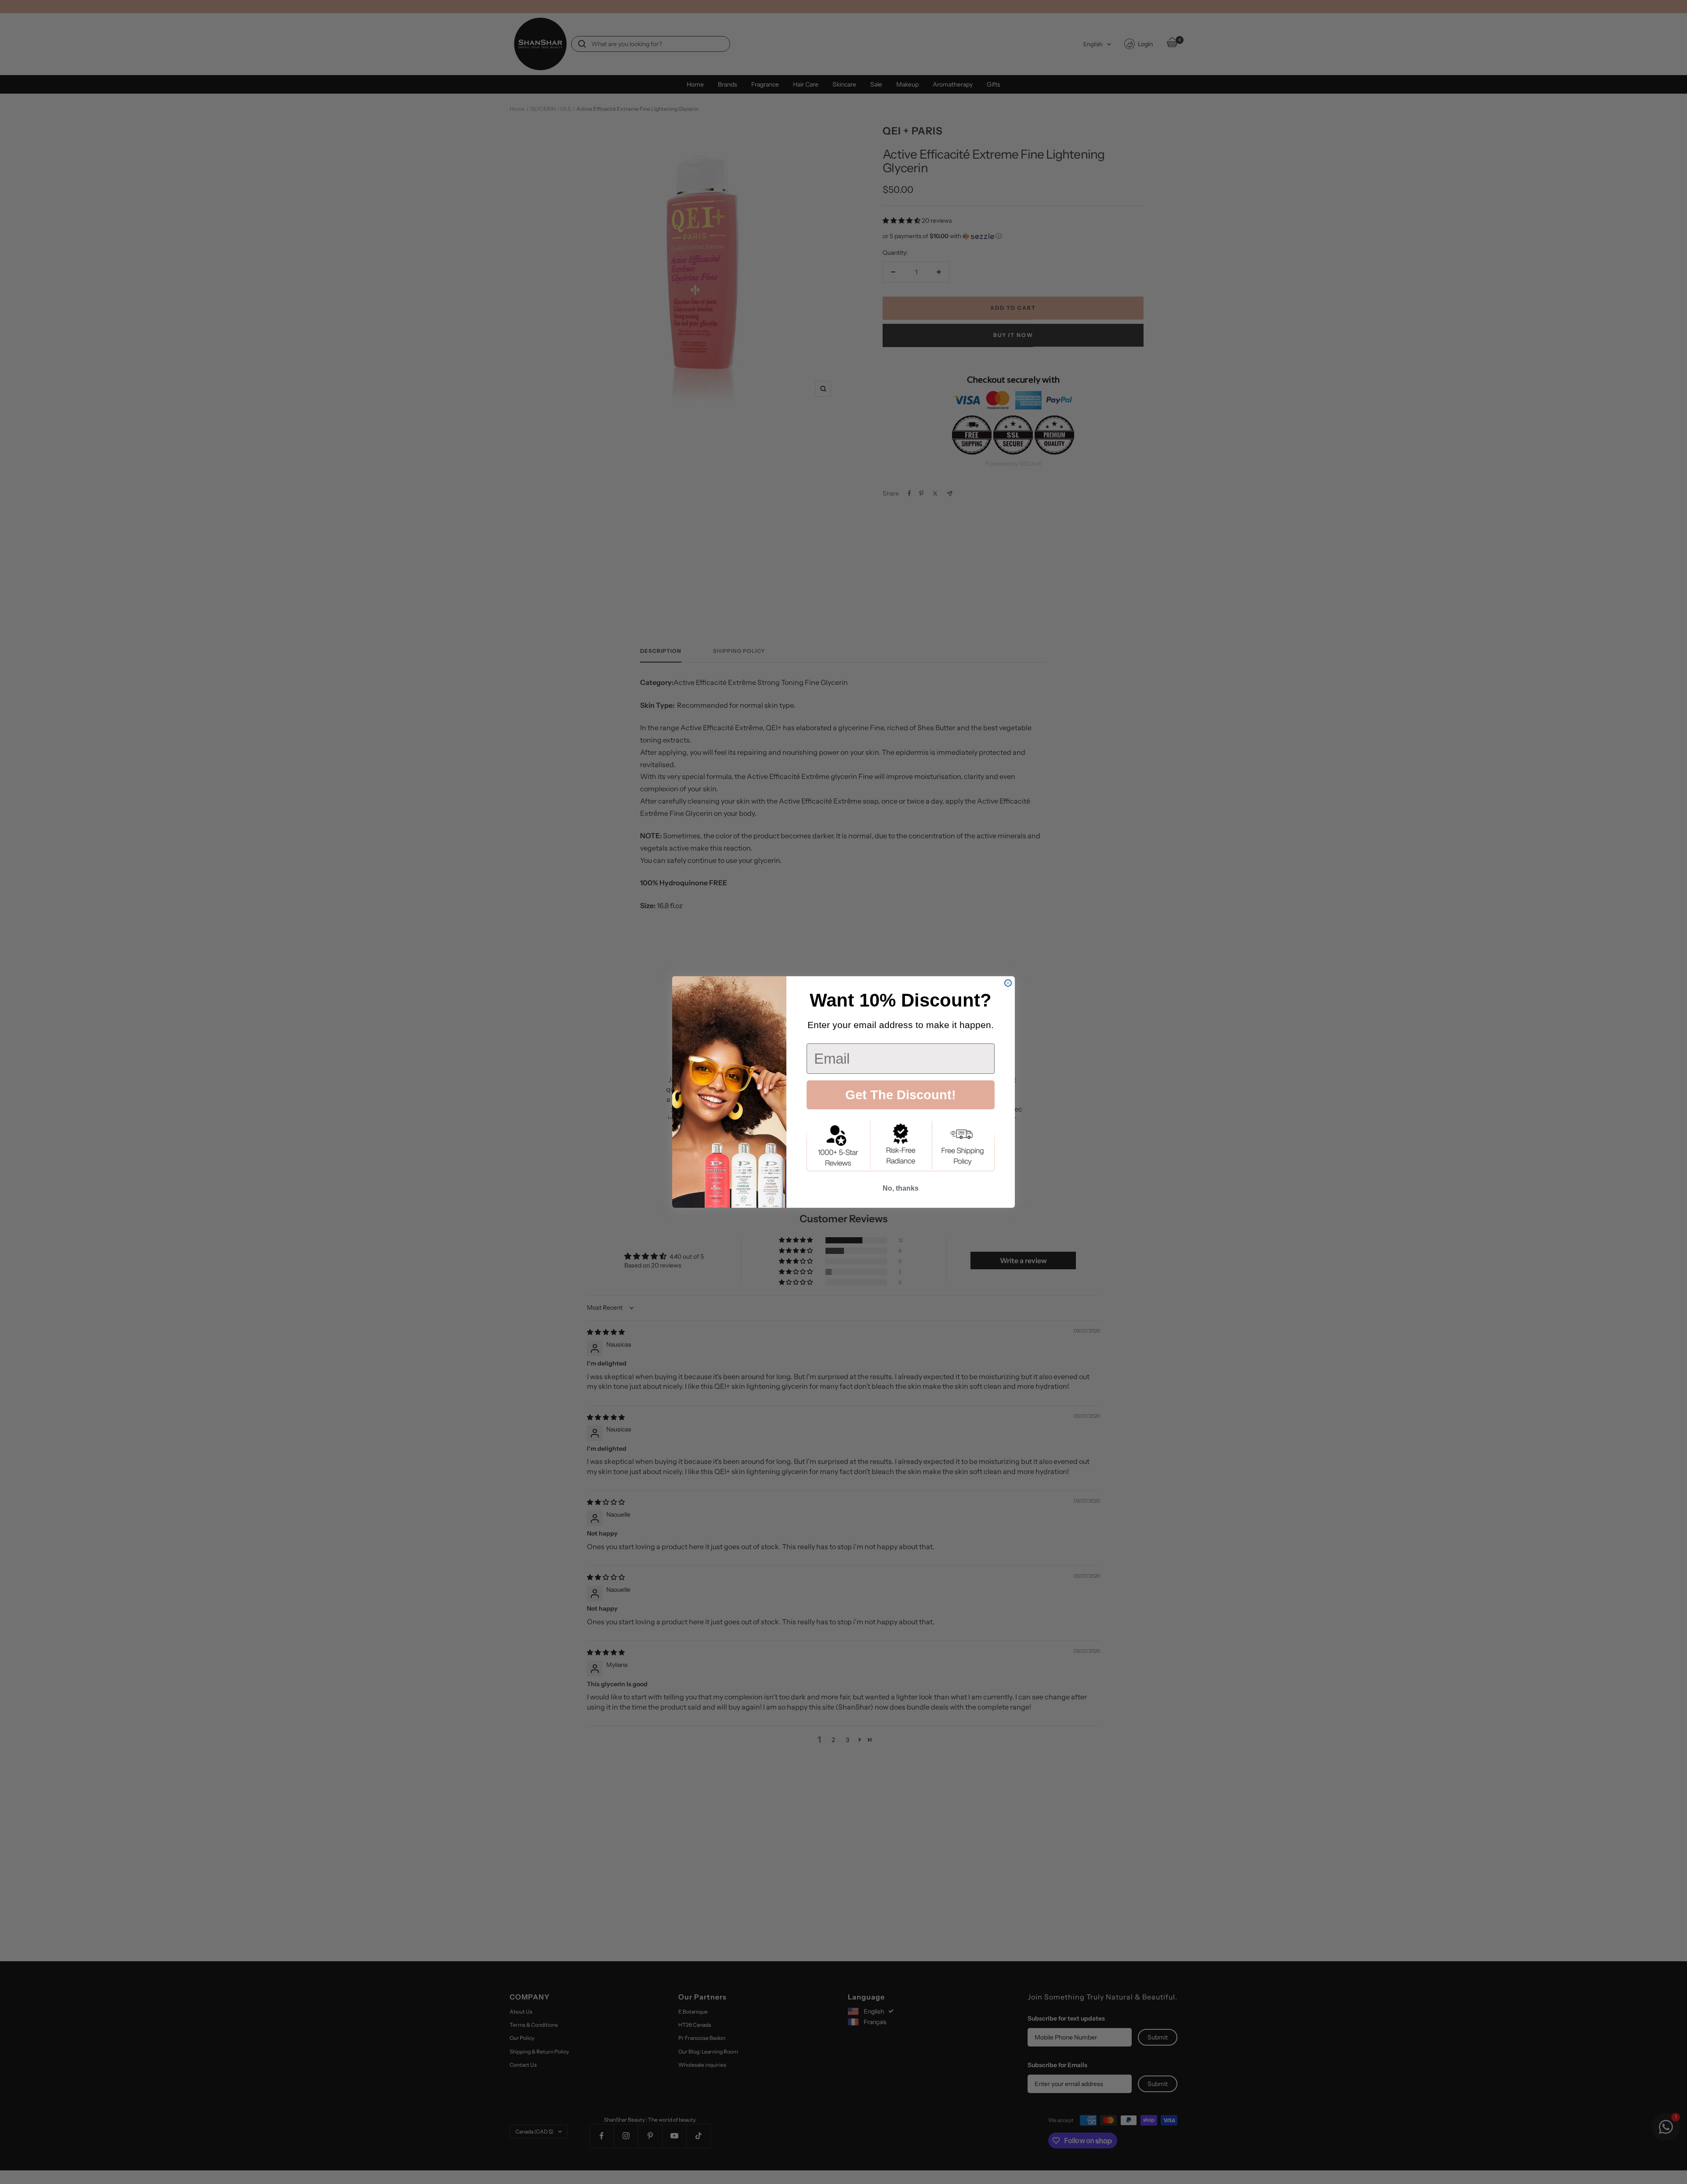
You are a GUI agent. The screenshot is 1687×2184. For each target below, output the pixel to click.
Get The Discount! (901, 1095)
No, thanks (901, 1188)
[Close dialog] (1008, 983)
